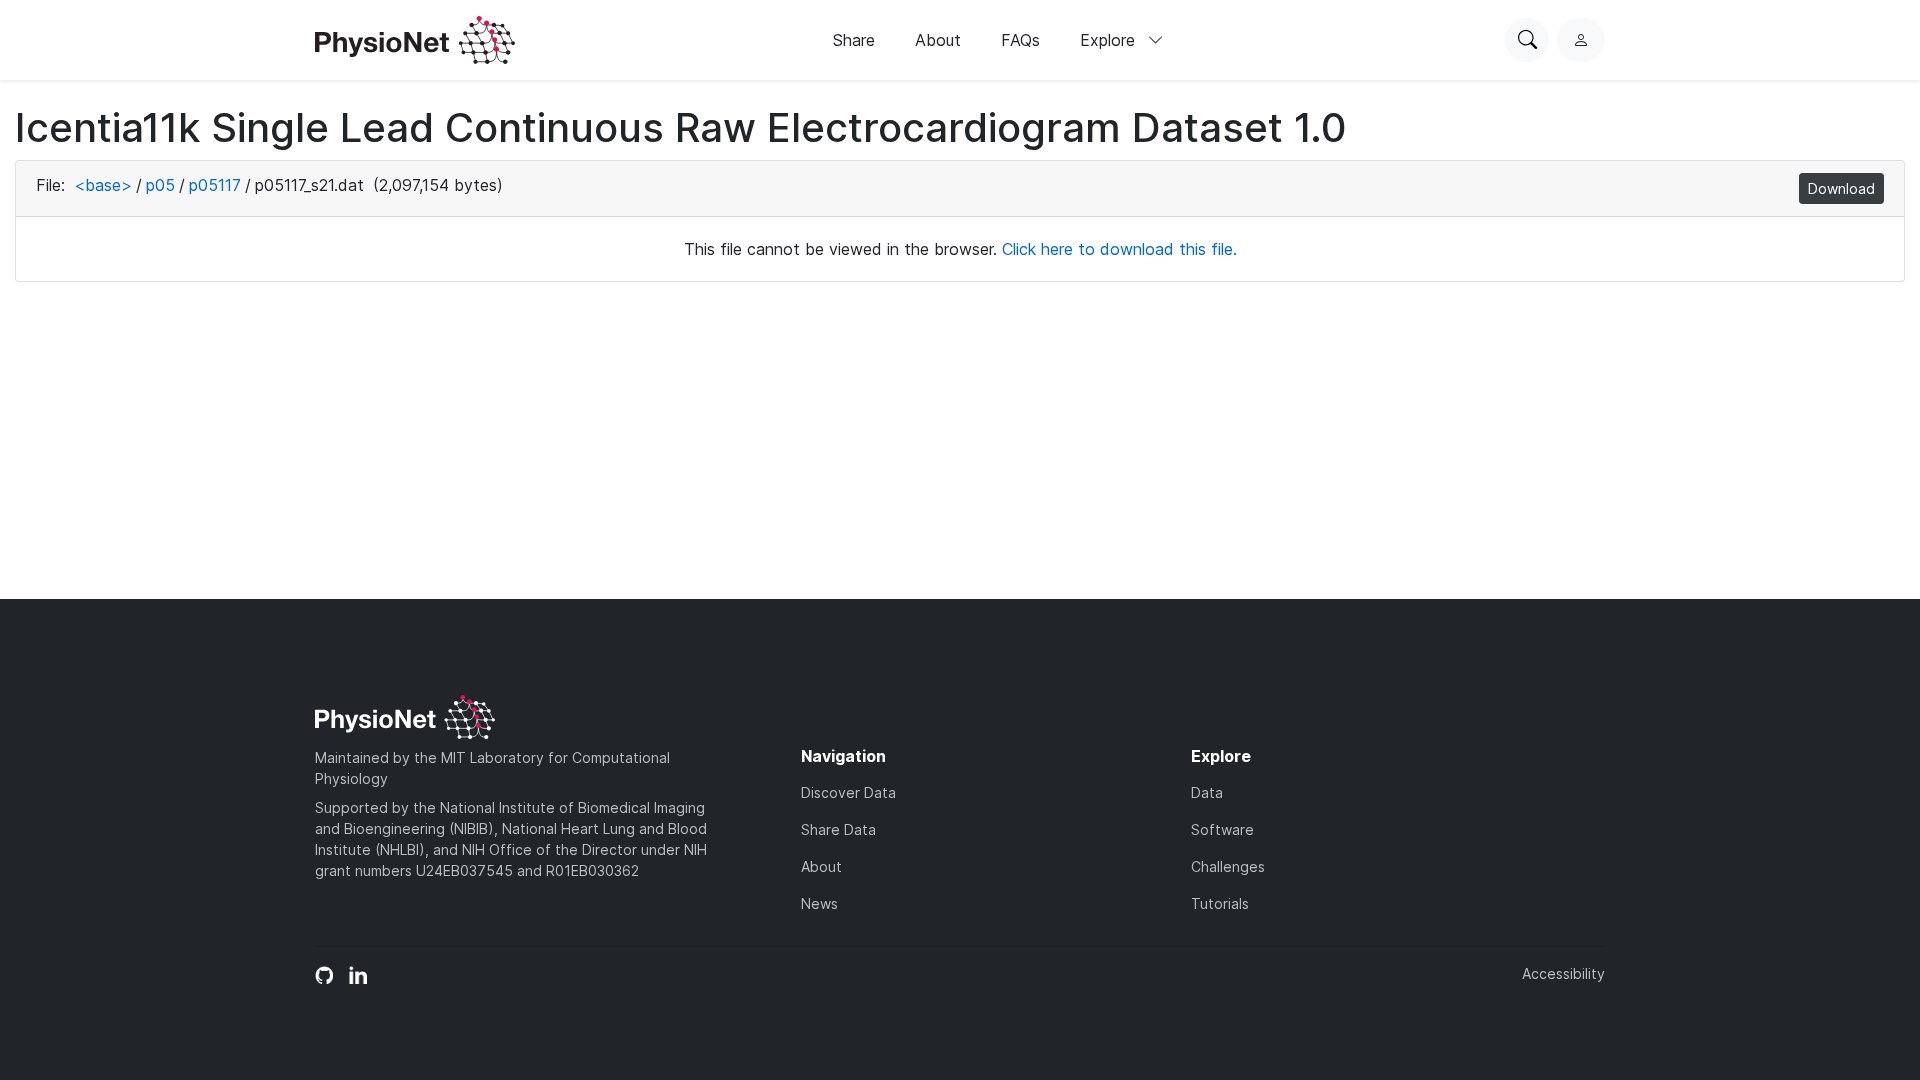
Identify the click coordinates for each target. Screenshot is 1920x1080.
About (938, 40)
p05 (160, 185)
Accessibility (1563, 973)
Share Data (838, 829)
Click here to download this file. (1119, 249)
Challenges (1228, 866)
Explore (1110, 40)
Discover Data (848, 792)
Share (854, 40)
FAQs (1020, 40)
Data (1207, 792)
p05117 (215, 185)
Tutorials (1220, 903)
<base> (103, 185)
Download (1841, 188)
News (819, 903)
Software (1222, 829)
